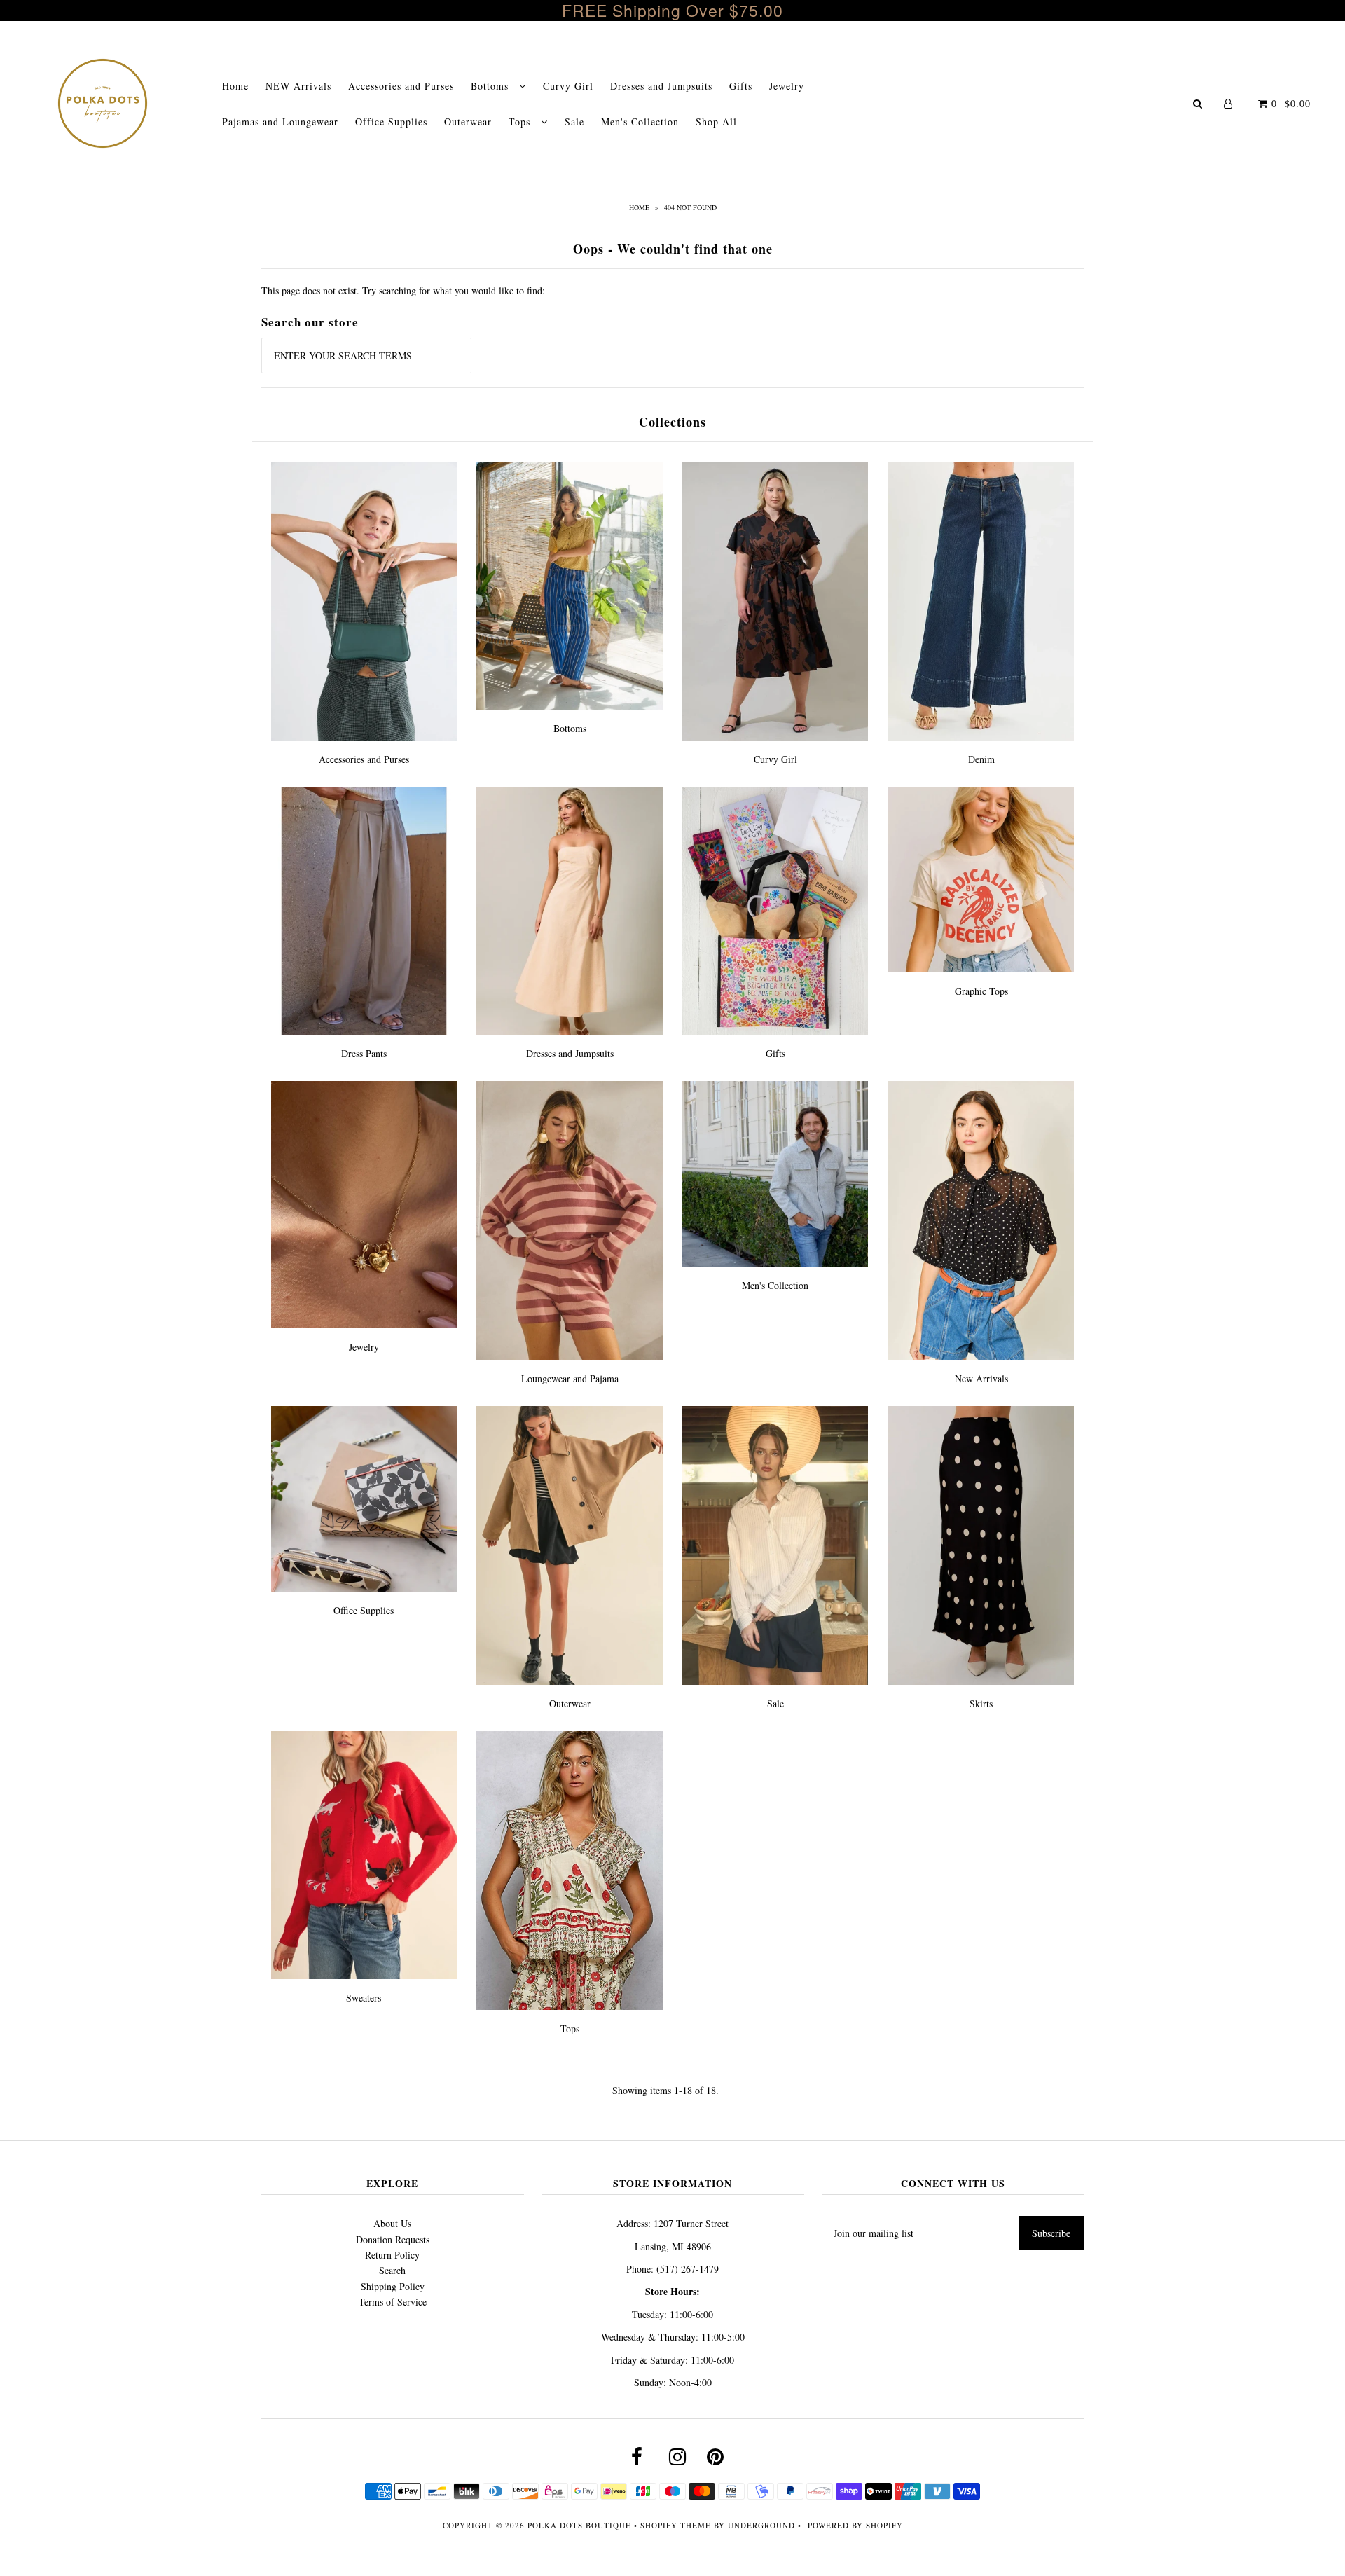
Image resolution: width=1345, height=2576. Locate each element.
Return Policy (392, 2255)
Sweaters (364, 1998)
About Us (392, 2223)
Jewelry (787, 86)
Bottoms (491, 86)
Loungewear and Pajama (570, 1378)
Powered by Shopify (855, 2525)
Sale (574, 122)
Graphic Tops (981, 991)
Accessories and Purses (401, 86)
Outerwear (468, 122)
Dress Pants (364, 1053)
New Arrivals (981, 1378)
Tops (521, 122)
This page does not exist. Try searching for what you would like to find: (403, 290)
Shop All (716, 122)
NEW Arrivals (298, 86)
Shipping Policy (393, 2286)
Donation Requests (393, 2239)
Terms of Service (393, 2302)
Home (235, 86)
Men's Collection (640, 122)
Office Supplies (391, 122)
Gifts (741, 86)
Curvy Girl (568, 86)
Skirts (981, 1703)
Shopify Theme (676, 2525)
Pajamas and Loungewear (280, 122)
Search (392, 2270)
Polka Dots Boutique (579, 2525)
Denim (981, 759)
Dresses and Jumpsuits (661, 86)
